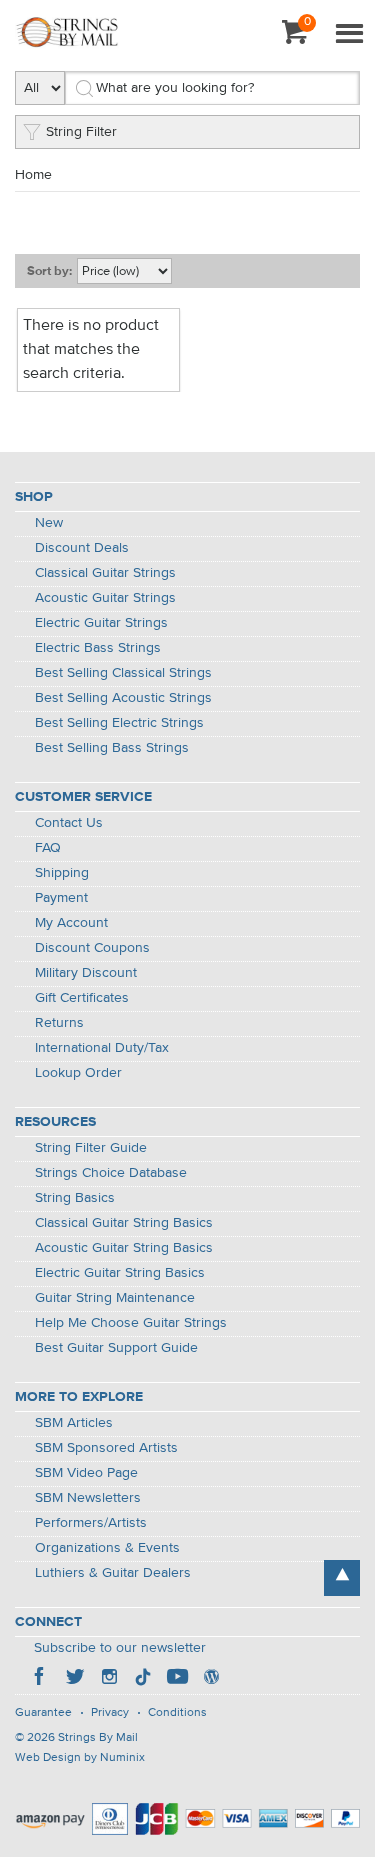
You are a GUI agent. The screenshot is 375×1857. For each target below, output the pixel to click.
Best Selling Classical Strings (123, 673)
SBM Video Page (86, 1473)
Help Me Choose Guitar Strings (131, 1323)
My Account (71, 923)
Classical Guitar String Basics (124, 1223)
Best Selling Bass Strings (112, 748)
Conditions (177, 1713)
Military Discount (86, 973)
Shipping (62, 873)
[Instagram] (109, 1679)
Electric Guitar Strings (101, 623)
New (49, 523)
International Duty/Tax (102, 1048)
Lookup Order (78, 1073)
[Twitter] (75, 1679)
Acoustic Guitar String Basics (124, 1248)
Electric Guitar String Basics (120, 1273)
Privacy (110, 1713)
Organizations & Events (107, 1548)
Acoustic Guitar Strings (105, 598)
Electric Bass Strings (98, 648)
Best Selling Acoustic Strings (123, 698)
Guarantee (43, 1713)
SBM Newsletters (88, 1498)
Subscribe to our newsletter (120, 1648)
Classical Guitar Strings (105, 573)
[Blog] (211, 1679)
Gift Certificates (82, 998)
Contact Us (69, 823)
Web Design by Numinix (80, 1758)
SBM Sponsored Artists (106, 1448)
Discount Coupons (92, 948)
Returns (59, 1023)
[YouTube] (177, 1679)
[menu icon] (349, 35)
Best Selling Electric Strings (119, 723)
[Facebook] (41, 1679)
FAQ (48, 848)
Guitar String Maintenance (115, 1298)
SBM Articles (74, 1423)
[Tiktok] (143, 1679)
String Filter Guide (91, 1148)
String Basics (75, 1198)
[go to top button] (342, 1578)
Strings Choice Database (111, 1173)
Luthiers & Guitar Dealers (113, 1573)
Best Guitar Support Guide (116, 1348)
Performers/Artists (91, 1523)
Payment (61, 898)
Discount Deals (82, 548)
